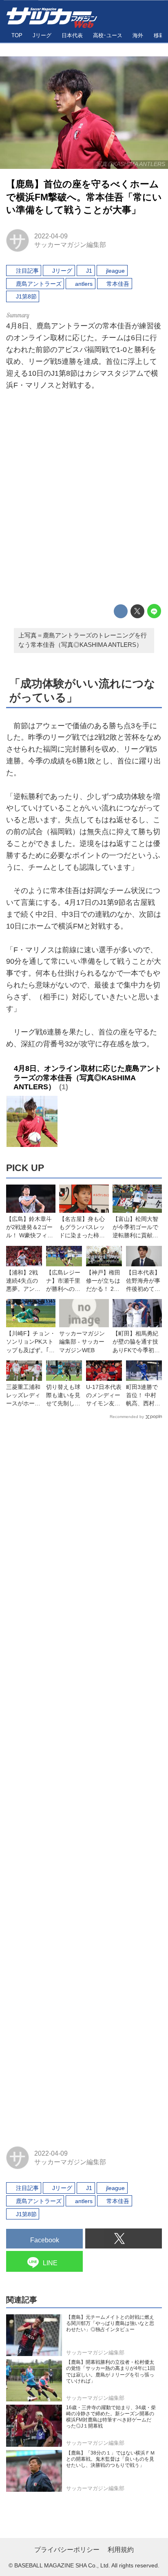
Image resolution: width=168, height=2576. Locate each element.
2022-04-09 (51, 236)
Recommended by (127, 1417)
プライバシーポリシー (67, 2550)
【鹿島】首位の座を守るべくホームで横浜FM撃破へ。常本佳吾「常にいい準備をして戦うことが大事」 (84, 197)
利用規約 (121, 2550)
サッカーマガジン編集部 (70, 245)
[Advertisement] (84, 499)
